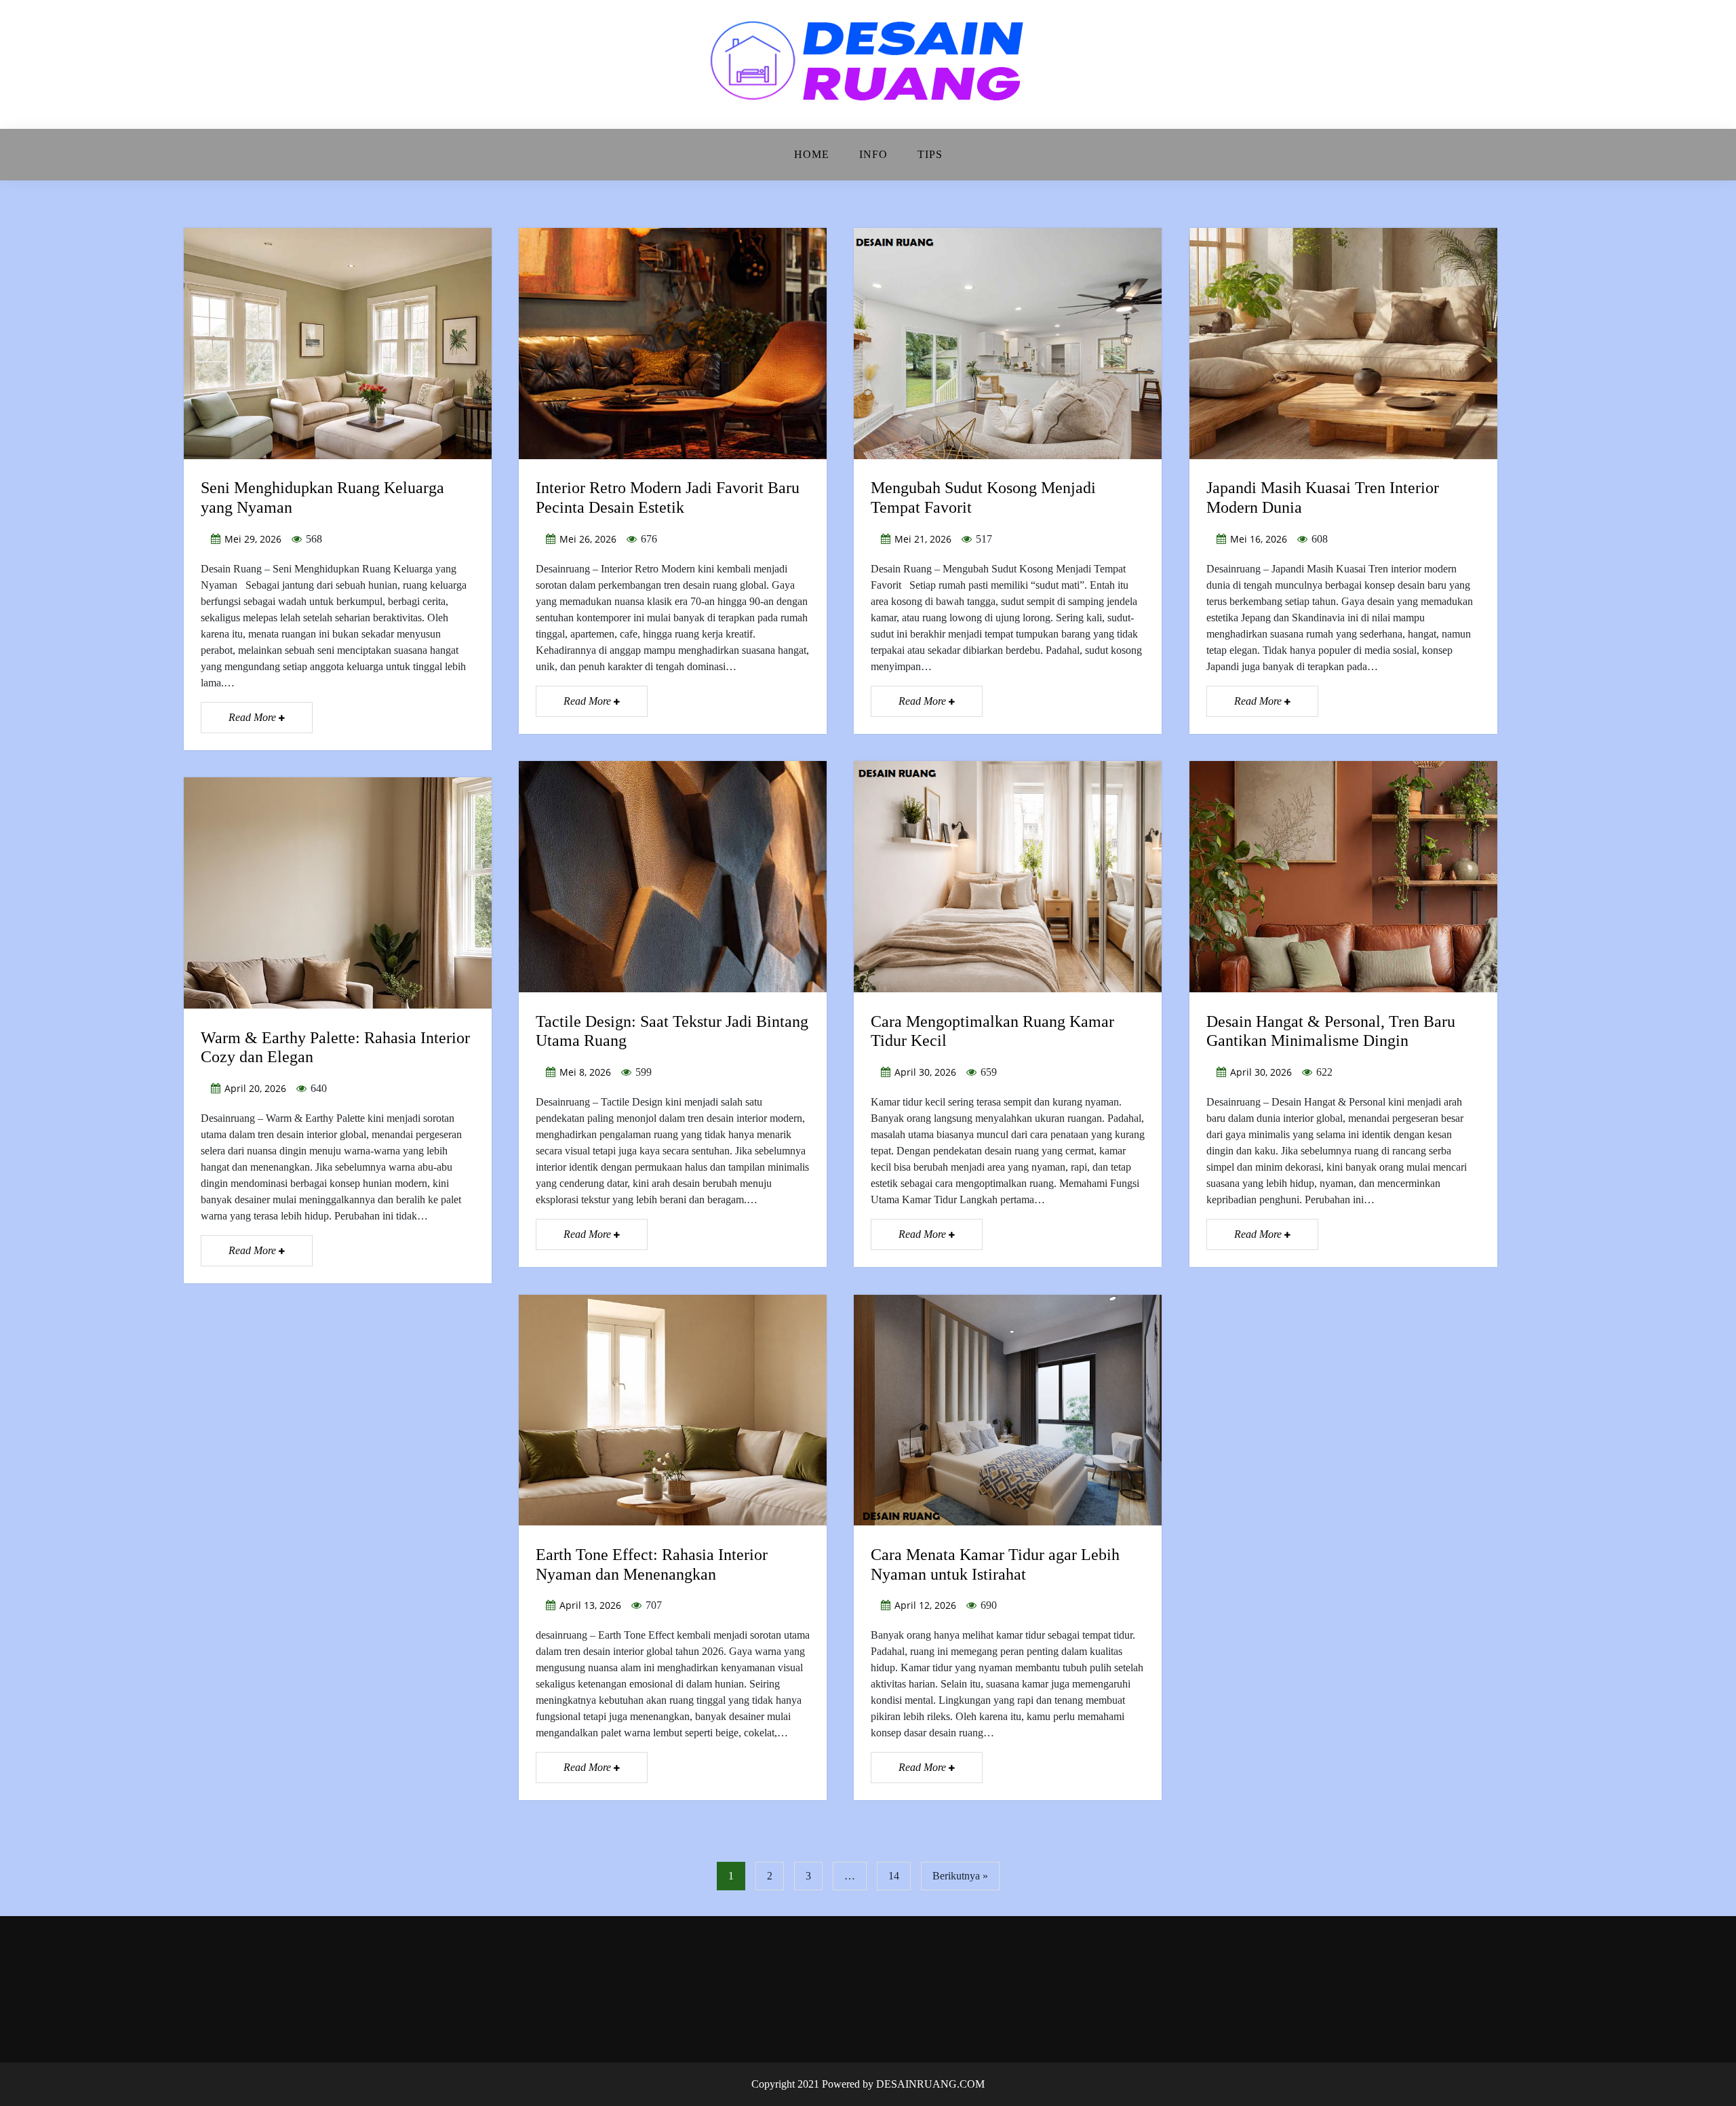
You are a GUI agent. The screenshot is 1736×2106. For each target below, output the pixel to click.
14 (894, 1876)
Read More (254, 717)
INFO (873, 154)
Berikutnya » (960, 1876)
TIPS (930, 154)
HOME (812, 154)
